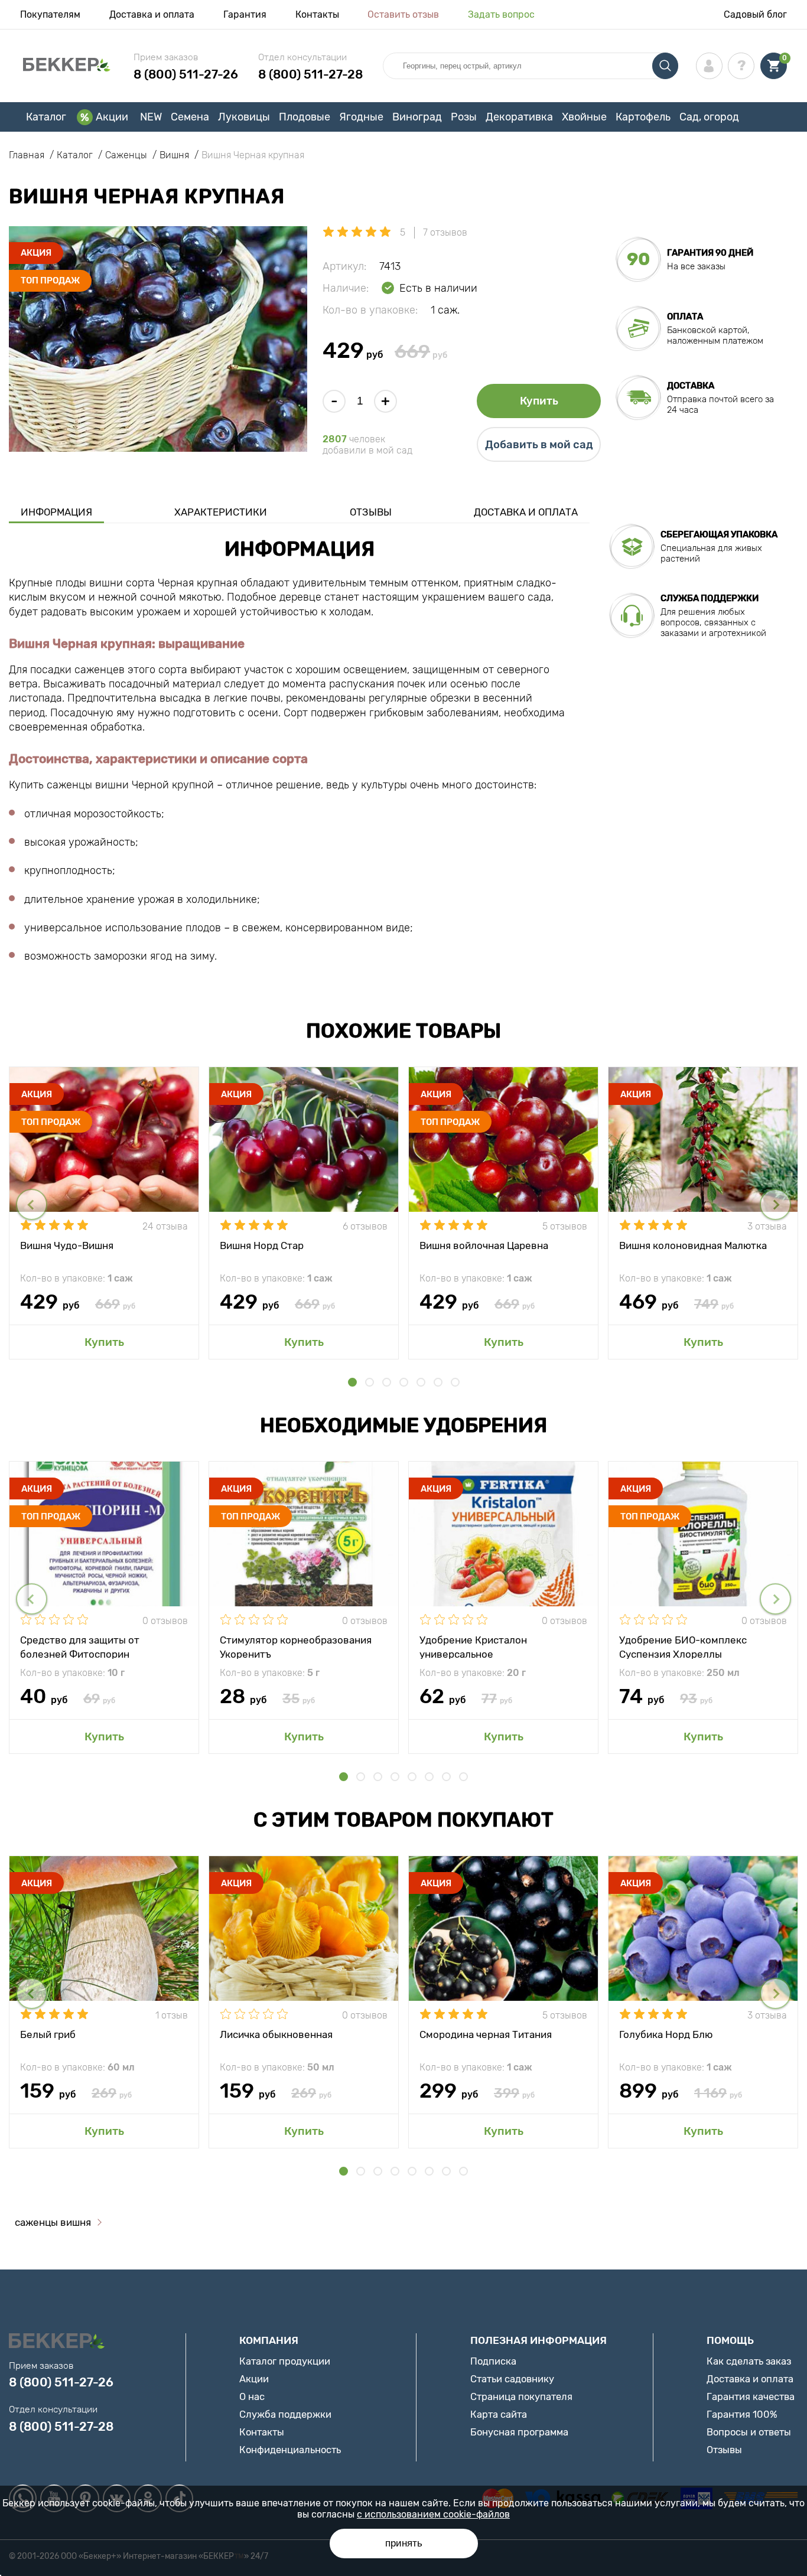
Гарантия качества (751, 2396)
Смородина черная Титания (486, 2034)
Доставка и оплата (152, 14)
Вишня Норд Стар (262, 1245)
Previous (32, 1204)
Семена (190, 117)
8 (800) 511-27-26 (186, 74)
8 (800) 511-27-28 (310, 74)
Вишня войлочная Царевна (484, 1245)
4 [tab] (404, 1382)
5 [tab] (421, 1382)
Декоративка (519, 117)
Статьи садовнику (512, 2379)
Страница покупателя (521, 2396)
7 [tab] (455, 1382)
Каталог (46, 117)
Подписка (493, 2361)
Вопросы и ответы (749, 2432)
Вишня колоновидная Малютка (693, 1245)
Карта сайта (499, 2414)
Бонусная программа (519, 2432)
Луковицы (244, 117)
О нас (252, 2396)
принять (404, 2543)
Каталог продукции (285, 2361)
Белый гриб (48, 2034)
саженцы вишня (53, 2222)
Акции (112, 117)
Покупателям (50, 14)
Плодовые (305, 117)
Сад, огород (709, 117)
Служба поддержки (285, 2414)
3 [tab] (387, 1382)
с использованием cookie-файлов (433, 2514)
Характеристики (221, 512)
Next (775, 1204)
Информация (56, 512)
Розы (464, 117)
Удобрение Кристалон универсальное (473, 1646)
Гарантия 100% (742, 2414)
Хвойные (584, 117)
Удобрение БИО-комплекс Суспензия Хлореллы (683, 1646)
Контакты (317, 14)
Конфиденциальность (290, 2450)
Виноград (417, 117)
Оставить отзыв (403, 14)
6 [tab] (438, 1382)
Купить (539, 401)
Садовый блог (755, 14)
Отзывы (371, 512)
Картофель (643, 117)
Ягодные (361, 117)
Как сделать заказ (749, 2361)
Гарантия (245, 14)
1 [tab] (352, 1382)
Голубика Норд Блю (666, 2034)
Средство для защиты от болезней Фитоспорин (80, 1646)
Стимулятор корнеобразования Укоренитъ (296, 1646)
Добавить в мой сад (539, 445)
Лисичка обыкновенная (276, 2034)
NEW (151, 117)
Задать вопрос (501, 14)
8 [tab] (463, 1777)
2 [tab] (370, 1382)
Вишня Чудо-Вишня (67, 1245)
